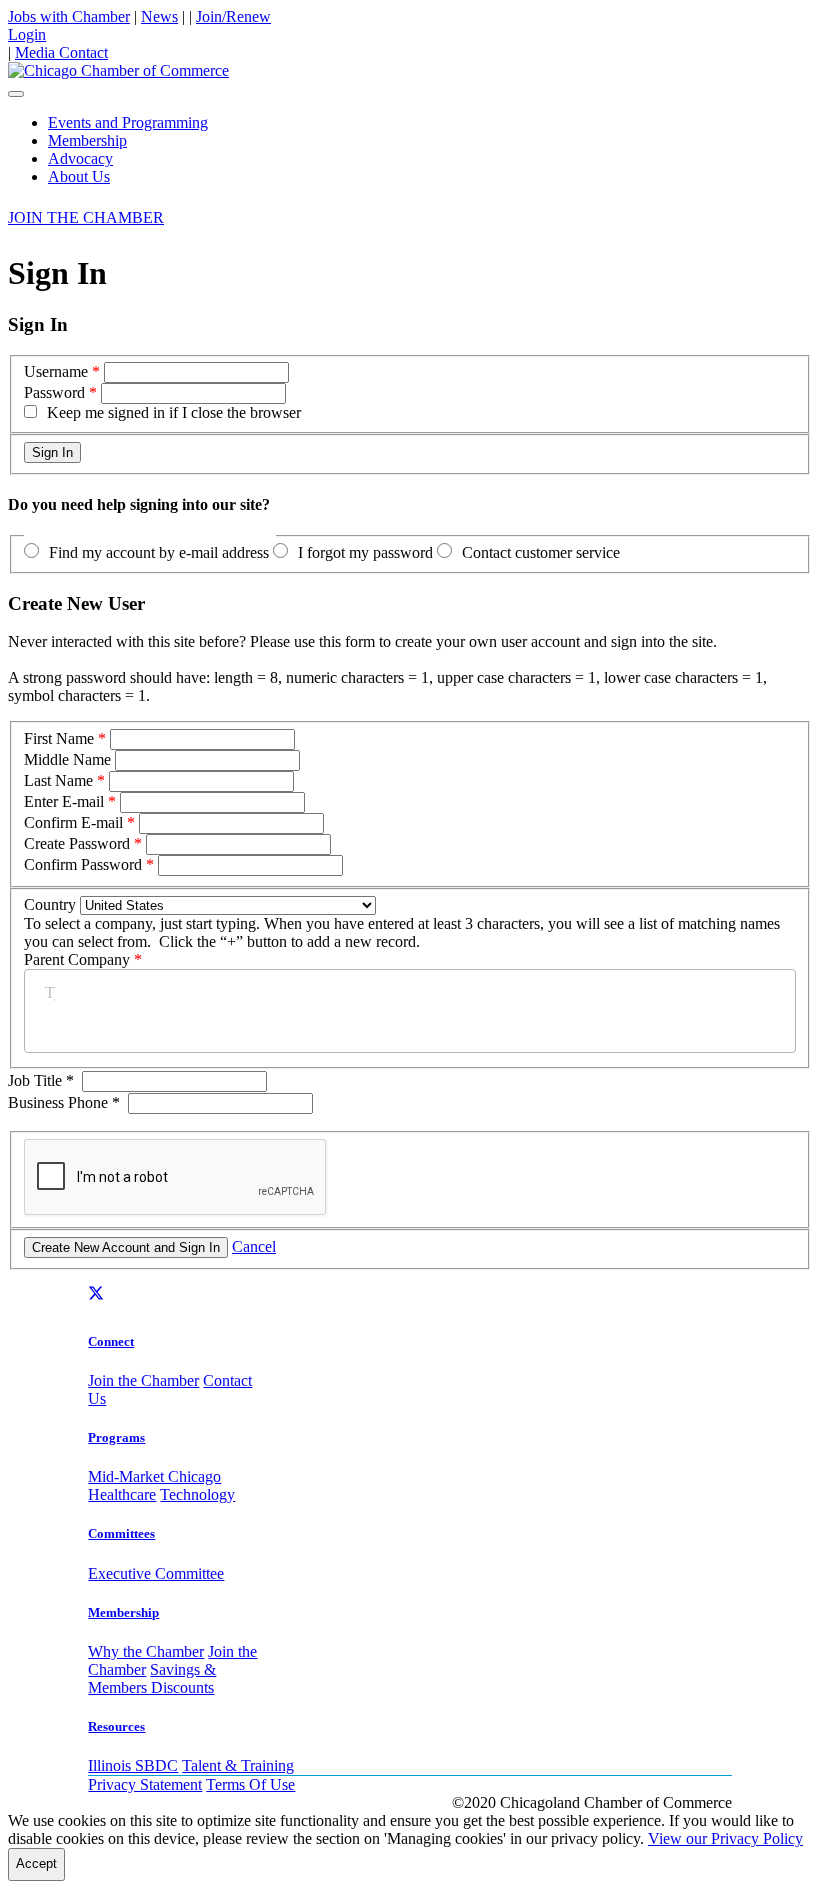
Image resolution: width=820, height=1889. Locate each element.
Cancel (254, 1246)
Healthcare (122, 1494)
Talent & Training (238, 1765)
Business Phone (64, 1102)
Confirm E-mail (73, 822)
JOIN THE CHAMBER (86, 217)
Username (56, 371)
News (159, 16)
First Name (59, 738)
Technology (197, 1494)
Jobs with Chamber (69, 16)
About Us (79, 176)
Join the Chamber (143, 1380)
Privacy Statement (145, 1784)
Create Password (77, 843)
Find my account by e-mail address (159, 552)
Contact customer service (541, 552)
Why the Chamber (146, 1651)
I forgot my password (365, 552)
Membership (87, 140)
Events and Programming (128, 122)
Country (50, 904)
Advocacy (80, 158)
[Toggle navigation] (16, 94)
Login (27, 34)
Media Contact (61, 52)
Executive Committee (156, 1573)
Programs (116, 1437)
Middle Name (67, 759)
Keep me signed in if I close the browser (174, 412)
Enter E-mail (64, 801)
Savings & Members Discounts (152, 1678)
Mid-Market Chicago (154, 1476)
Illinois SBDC (133, 1765)
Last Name (58, 780)
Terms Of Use (250, 1784)
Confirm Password (83, 864)
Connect (111, 1341)
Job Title (41, 1080)
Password (54, 392)
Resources (116, 1726)
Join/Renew (233, 16)
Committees (121, 1533)
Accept (36, 1863)
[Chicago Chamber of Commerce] (118, 70)
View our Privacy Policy (725, 1838)
